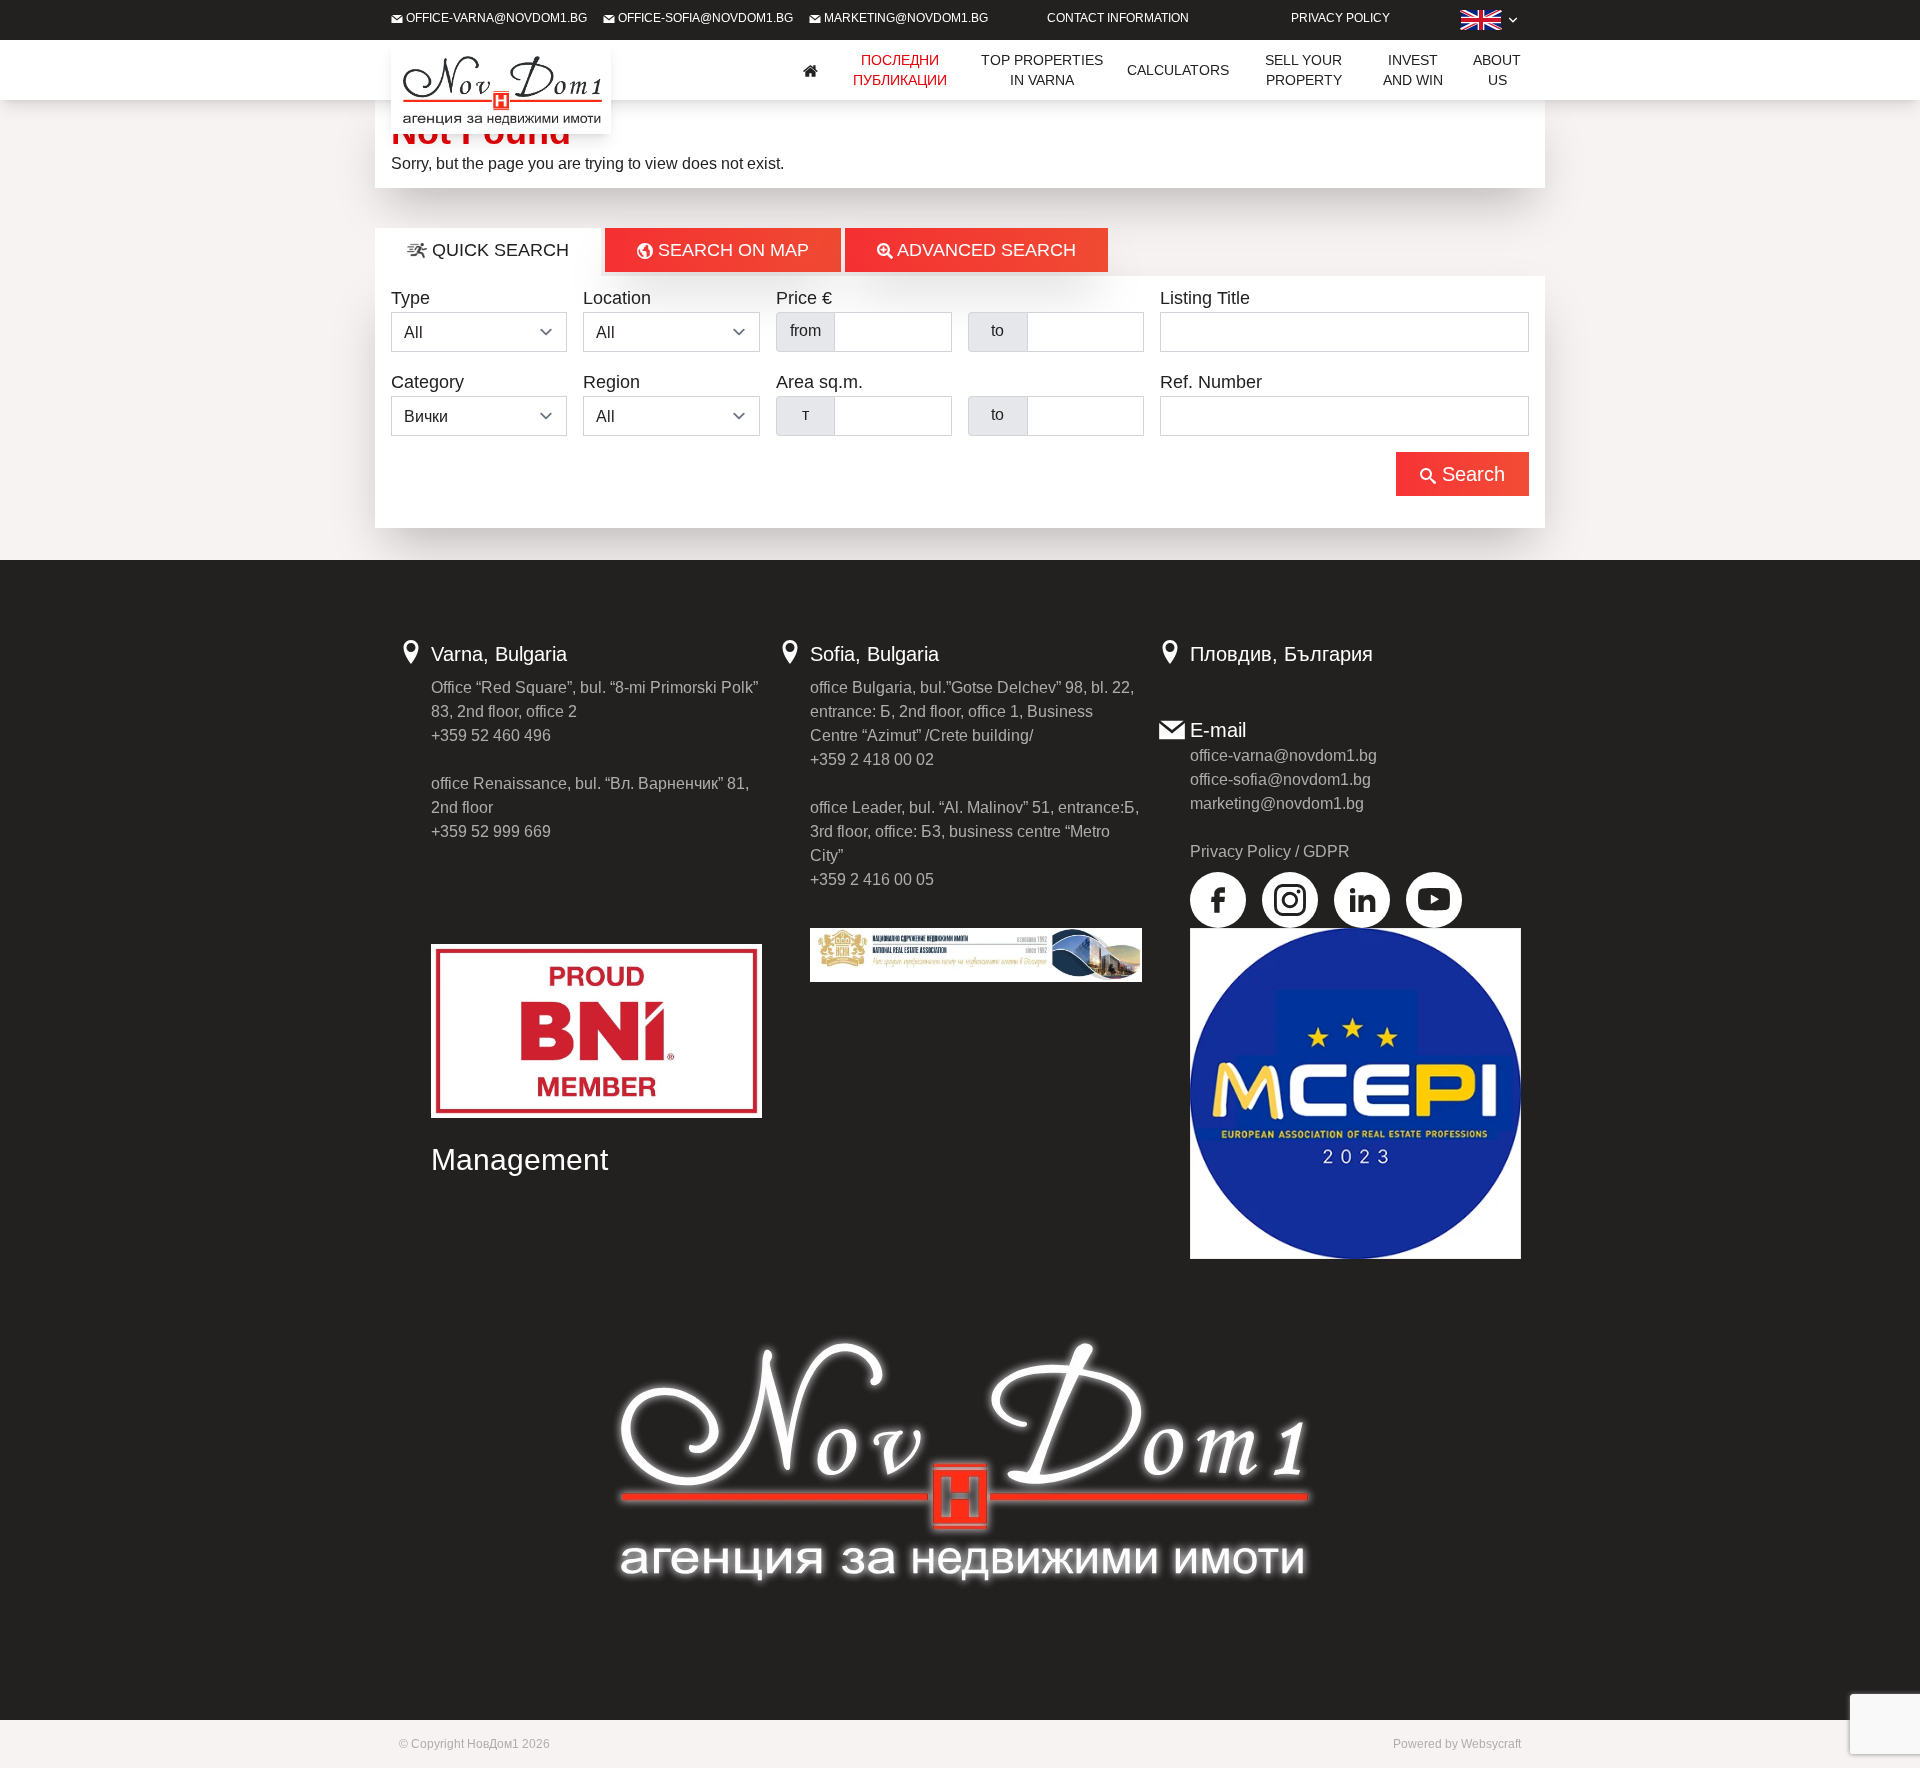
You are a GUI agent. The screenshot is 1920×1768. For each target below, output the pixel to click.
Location (617, 298)
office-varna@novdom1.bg (495, 18)
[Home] (811, 70)
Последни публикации (900, 70)
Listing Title (1205, 298)
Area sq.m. (819, 382)
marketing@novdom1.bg (904, 18)
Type (410, 298)
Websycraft (1491, 1744)
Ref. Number (1211, 382)
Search (1470, 474)
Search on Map (731, 250)
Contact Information (1118, 18)
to (997, 330)
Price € (804, 298)
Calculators (1178, 70)
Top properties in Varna (1042, 70)
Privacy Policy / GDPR (1270, 851)
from (805, 330)
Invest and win (1413, 70)
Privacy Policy (1340, 18)
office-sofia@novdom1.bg (704, 18)
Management (519, 1159)
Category (427, 382)
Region (611, 382)
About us (1497, 70)
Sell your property (1303, 70)
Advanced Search (984, 250)
